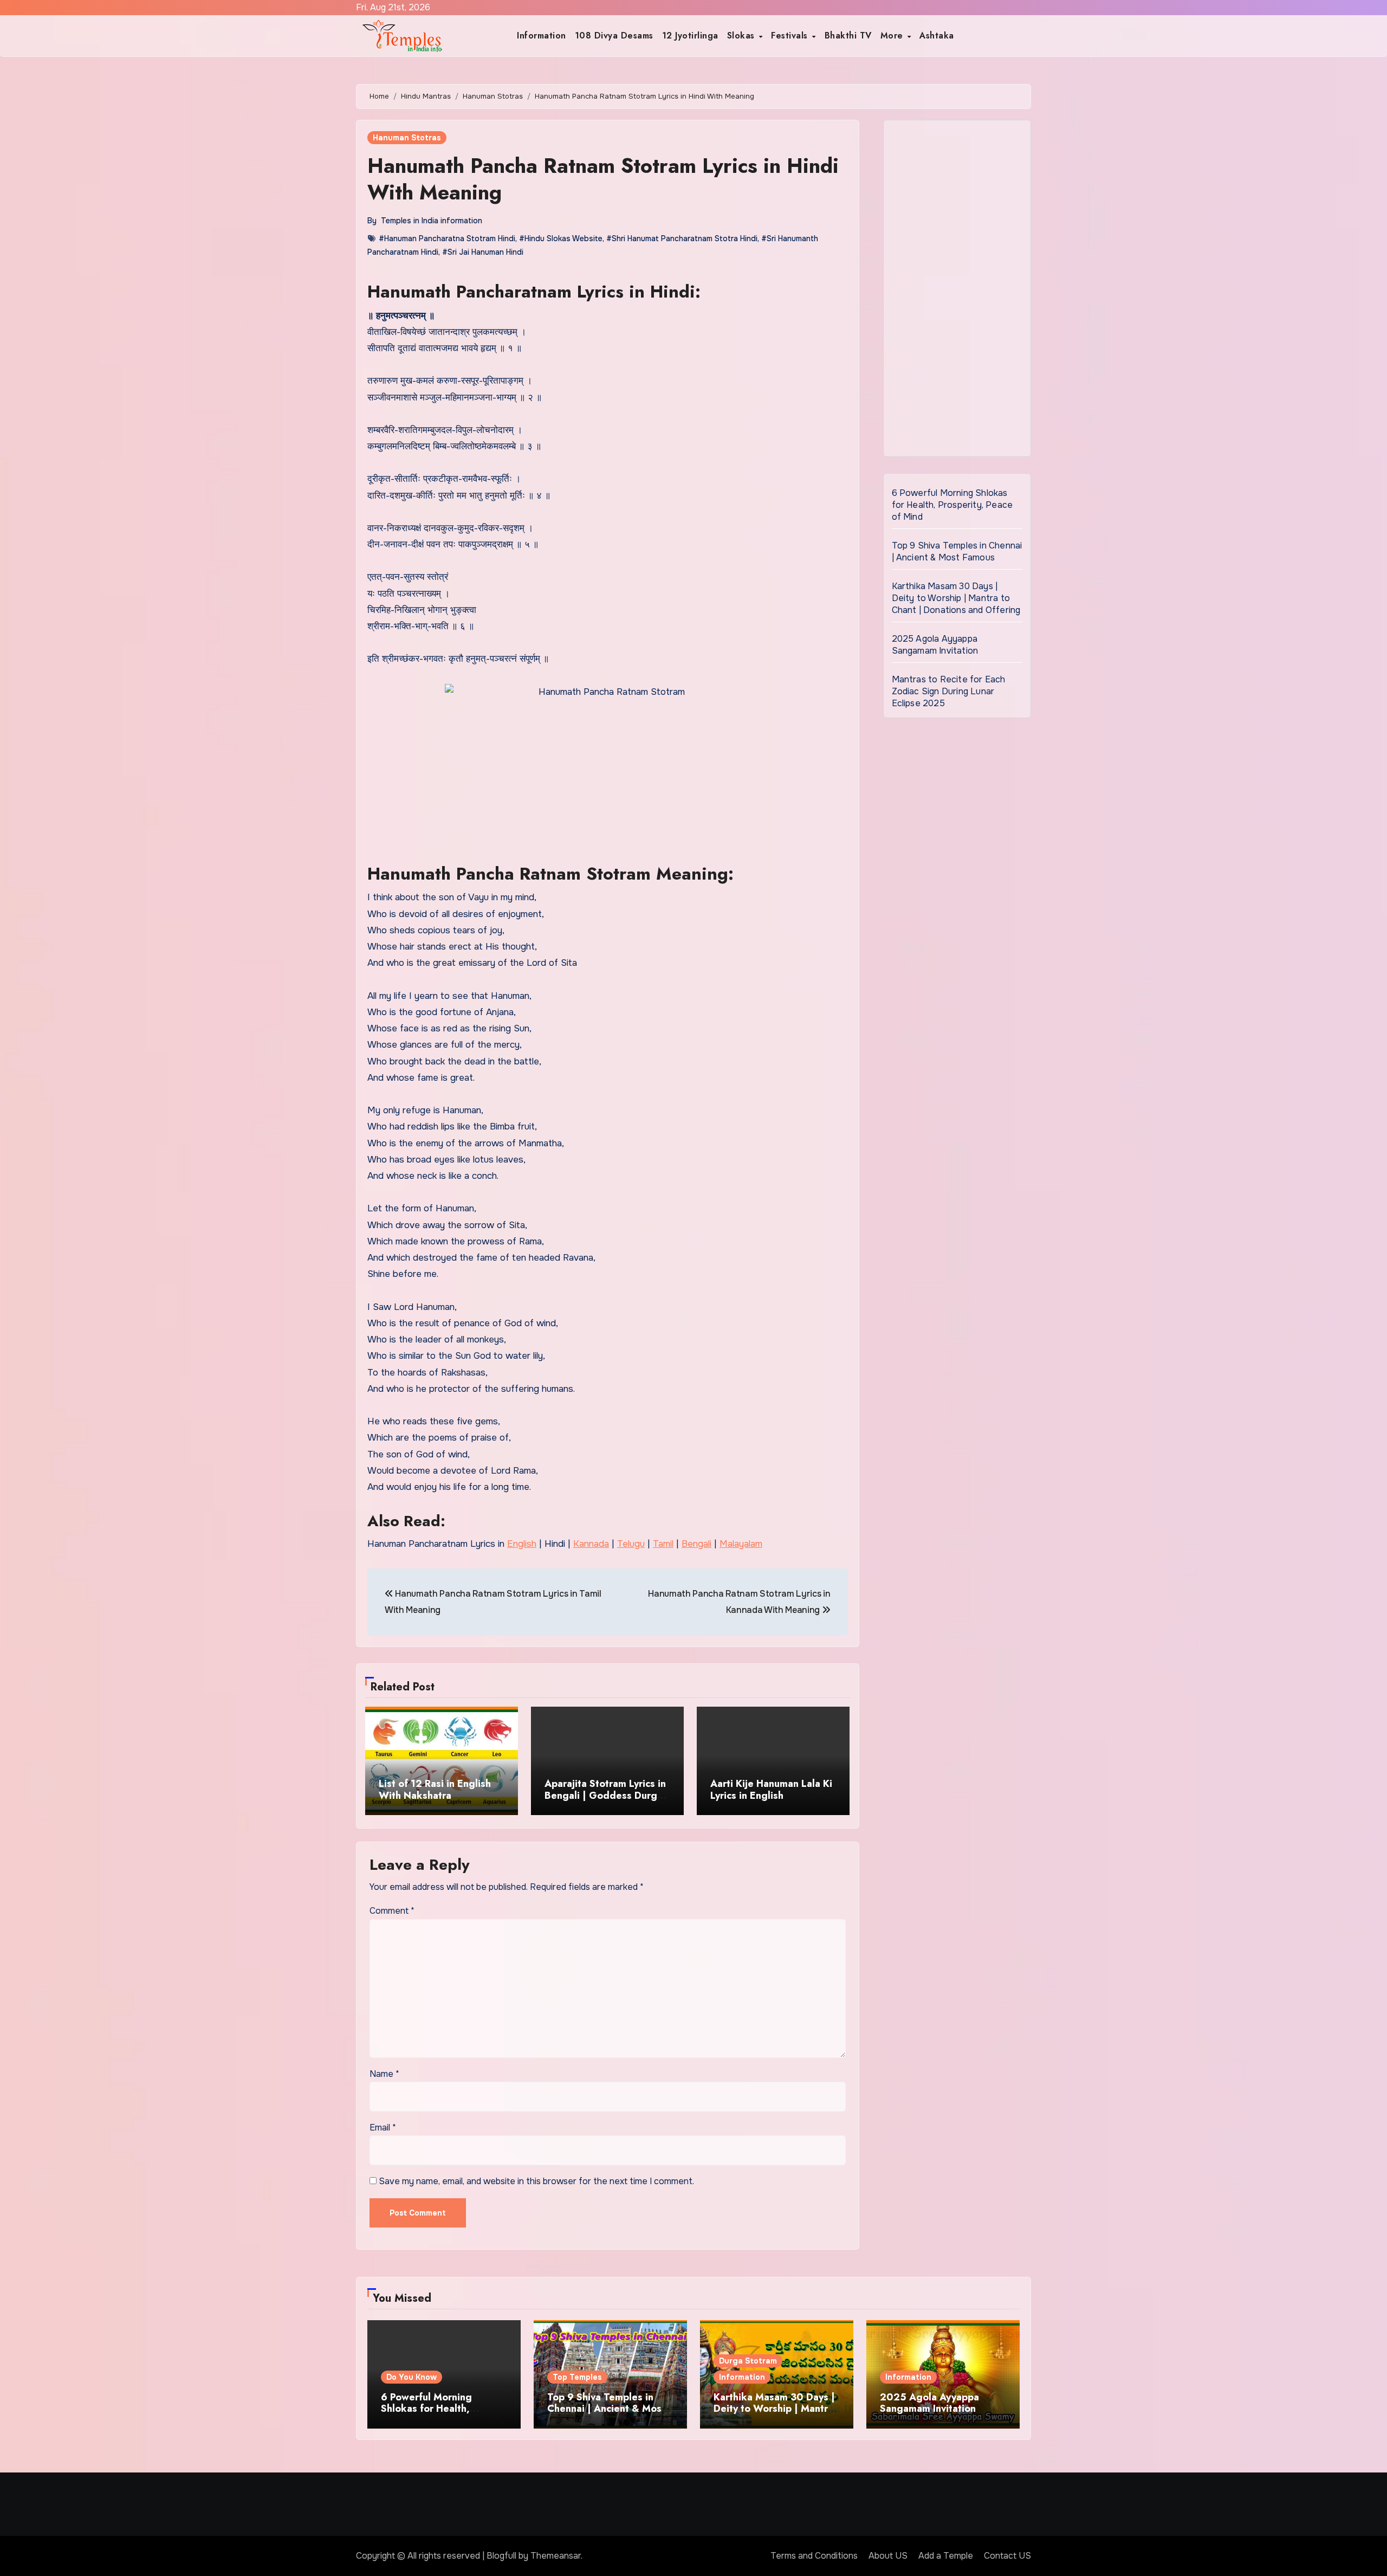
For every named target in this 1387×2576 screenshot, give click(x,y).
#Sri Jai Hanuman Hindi (483, 252)
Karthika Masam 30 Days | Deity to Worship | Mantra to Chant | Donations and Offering (956, 598)
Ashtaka (937, 35)
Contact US (1007, 2556)
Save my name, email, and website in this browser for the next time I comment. (536, 2181)
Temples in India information (432, 221)
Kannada (591, 1544)
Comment (392, 1911)
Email (383, 2128)
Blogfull (501, 2556)
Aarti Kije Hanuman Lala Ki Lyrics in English (771, 1790)
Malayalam (741, 1544)
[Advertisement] (959, 291)
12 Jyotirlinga (690, 35)
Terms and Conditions (814, 2556)
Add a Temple (946, 2556)
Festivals (791, 35)
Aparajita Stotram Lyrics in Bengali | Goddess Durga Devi (605, 1795)
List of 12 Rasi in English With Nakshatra (435, 1790)
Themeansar (556, 2556)
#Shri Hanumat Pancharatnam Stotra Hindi (682, 238)
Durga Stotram (748, 2361)
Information (542, 35)
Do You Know (411, 2377)
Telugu (631, 1544)
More (893, 35)
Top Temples (577, 2377)
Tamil (663, 1544)
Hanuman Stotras (407, 138)
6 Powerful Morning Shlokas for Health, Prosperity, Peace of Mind (952, 505)
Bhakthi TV (848, 35)
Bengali (696, 1544)
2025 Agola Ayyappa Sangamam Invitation (935, 645)
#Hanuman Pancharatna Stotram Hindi (447, 238)
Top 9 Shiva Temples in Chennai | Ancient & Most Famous (957, 551)
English (522, 1544)
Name (384, 2074)
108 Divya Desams (614, 35)
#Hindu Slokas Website (561, 238)
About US (888, 2556)
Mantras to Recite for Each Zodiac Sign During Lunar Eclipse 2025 (949, 691)
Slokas (743, 35)
